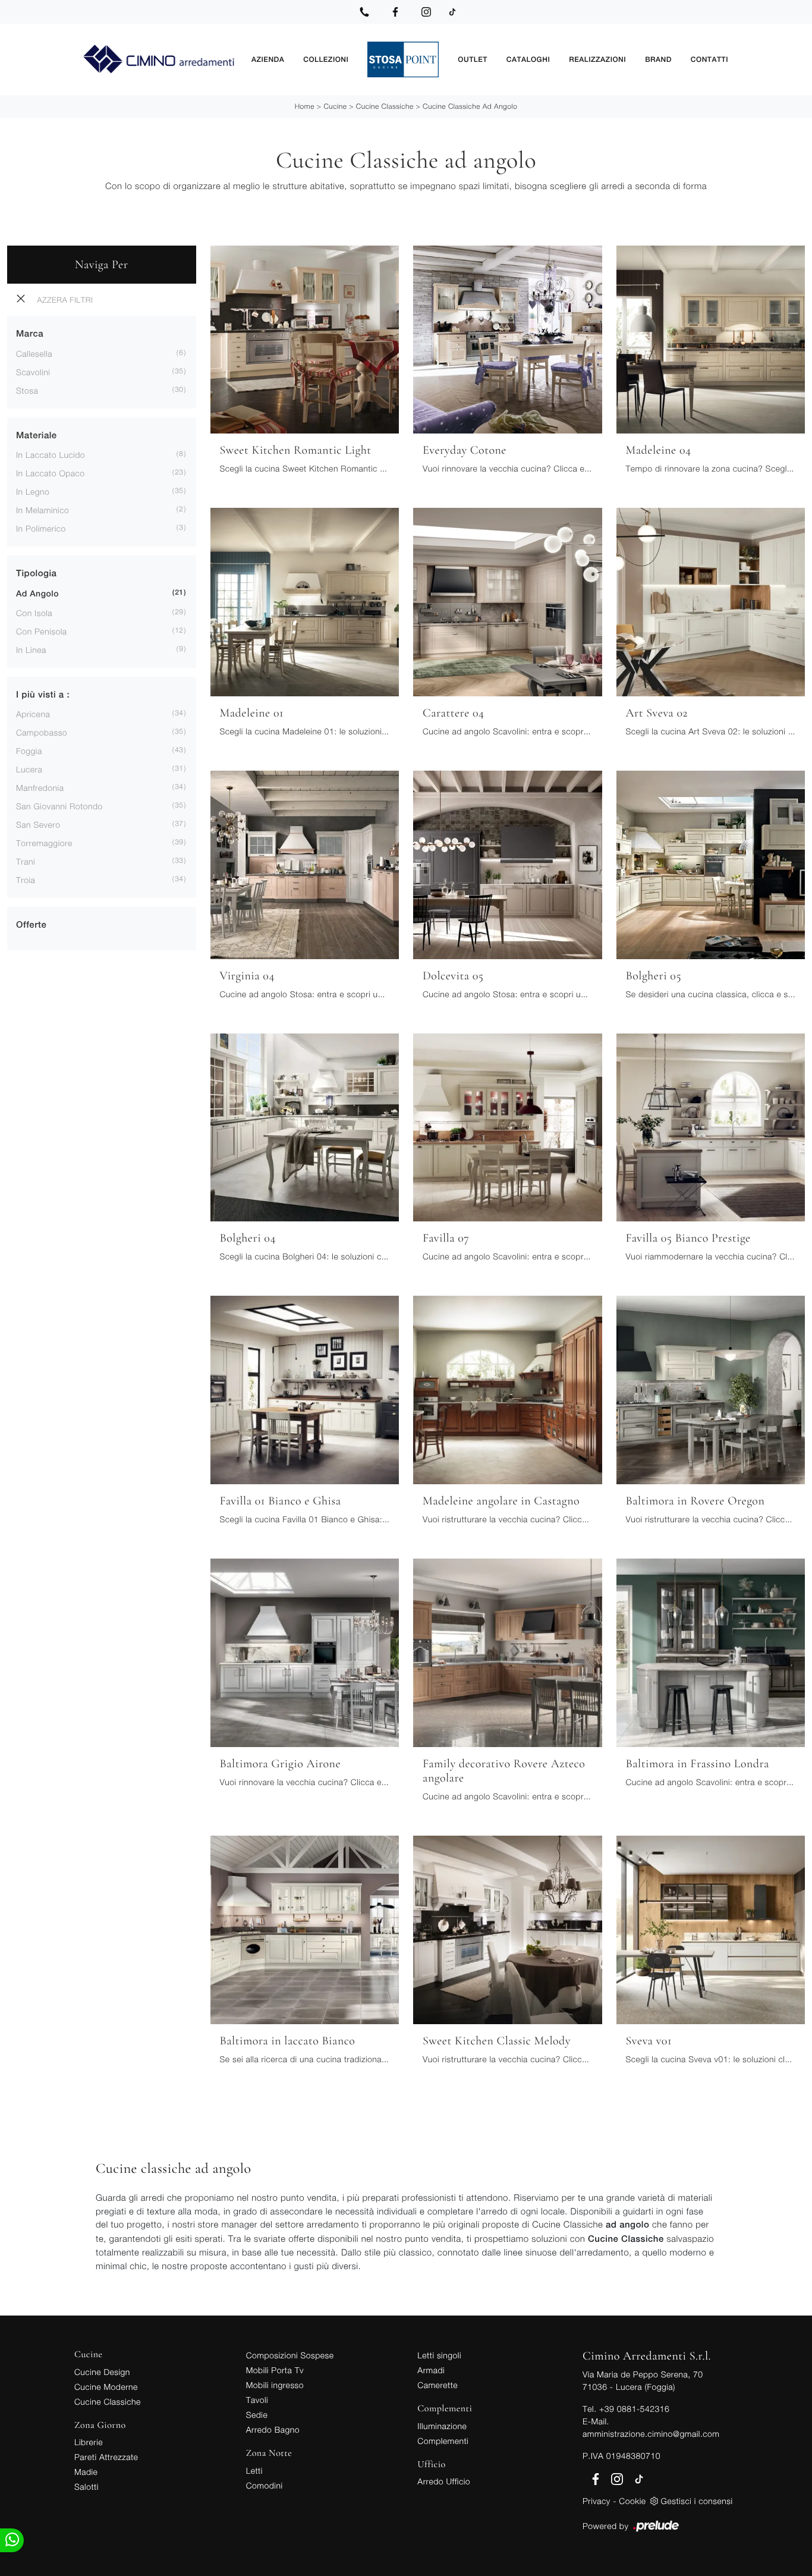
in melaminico (43, 510)
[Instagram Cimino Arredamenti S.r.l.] (426, 12)
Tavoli (257, 2400)
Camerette (438, 2385)
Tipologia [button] (36, 574)
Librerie (89, 2442)
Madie (86, 2472)
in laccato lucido (51, 455)
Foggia (29, 751)
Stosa (27, 390)
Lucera (29, 769)
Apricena (33, 714)
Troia (26, 880)
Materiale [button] (37, 436)
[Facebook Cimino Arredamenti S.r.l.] (395, 12)
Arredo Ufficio (444, 2481)
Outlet (472, 59)
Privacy (597, 2501)
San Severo (38, 824)
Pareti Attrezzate (106, 2457)
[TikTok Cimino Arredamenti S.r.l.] (452, 12)
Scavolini (33, 372)
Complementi (443, 2441)
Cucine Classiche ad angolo (470, 106)
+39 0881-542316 (634, 2409)
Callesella (34, 354)
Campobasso (42, 732)
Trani (26, 861)
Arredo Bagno (273, 2429)
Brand (658, 59)
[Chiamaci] (364, 12)
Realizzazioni (597, 59)
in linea (31, 650)
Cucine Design (102, 2372)
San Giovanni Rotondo (59, 806)
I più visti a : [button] (43, 695)
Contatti (709, 59)
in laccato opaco (51, 473)
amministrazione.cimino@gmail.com (651, 2434)
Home (305, 106)
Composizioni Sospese (290, 2355)
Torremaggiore (44, 843)
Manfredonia (40, 788)
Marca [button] (30, 334)
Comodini (265, 2485)
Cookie (632, 2501)
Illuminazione (442, 2426)
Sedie (257, 2415)
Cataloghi (528, 59)
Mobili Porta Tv (275, 2370)
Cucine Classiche (385, 106)
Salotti (86, 2487)
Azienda (268, 59)
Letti (254, 2470)
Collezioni (326, 59)
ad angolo (37, 594)
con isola (34, 613)
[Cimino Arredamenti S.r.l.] (158, 60)
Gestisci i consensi (697, 2501)
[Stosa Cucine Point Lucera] (403, 59)
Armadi (431, 2370)
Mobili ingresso (275, 2385)
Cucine (335, 106)
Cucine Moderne (106, 2387)
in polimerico (41, 528)
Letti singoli (439, 2355)
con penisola (42, 631)
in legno (33, 491)
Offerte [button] (31, 925)
